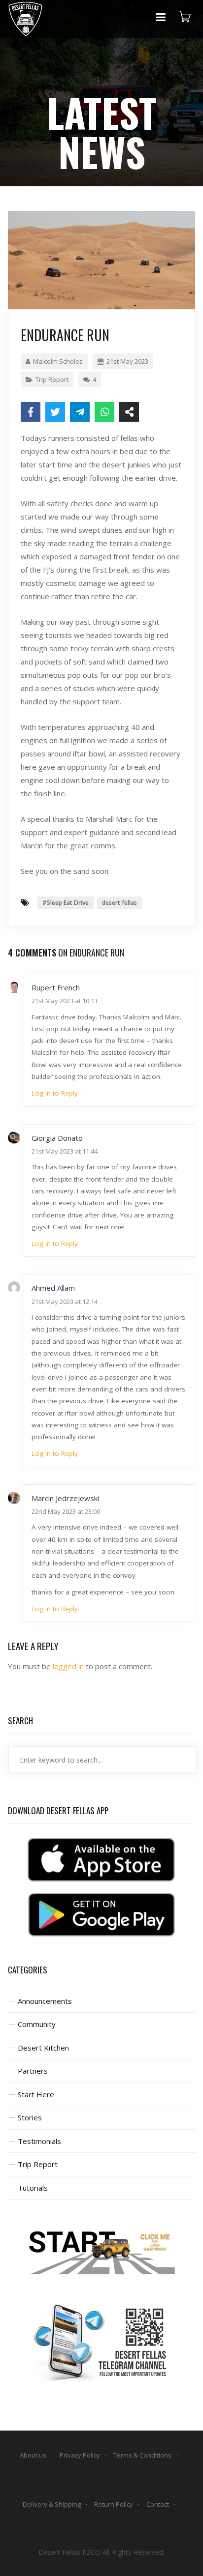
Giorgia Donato (57, 1138)
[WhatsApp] (104, 412)
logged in (68, 1666)
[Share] (129, 412)
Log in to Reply (55, 1093)
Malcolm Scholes (58, 361)
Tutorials (33, 2188)
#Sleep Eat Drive (66, 903)
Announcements (45, 2001)
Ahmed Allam (53, 1288)
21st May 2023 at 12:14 (65, 1302)
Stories (30, 2117)
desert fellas (119, 903)
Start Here (36, 2094)
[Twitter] (55, 412)
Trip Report (52, 379)
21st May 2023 (127, 361)
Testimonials (39, 2141)
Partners (33, 2071)
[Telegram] (80, 412)
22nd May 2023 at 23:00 (66, 1511)
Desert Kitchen (43, 2048)
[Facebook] (31, 412)
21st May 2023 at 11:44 (65, 1151)
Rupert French (56, 987)
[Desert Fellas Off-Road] (25, 19)
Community (37, 2024)
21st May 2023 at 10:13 (65, 1001)
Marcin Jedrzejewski (65, 1498)
